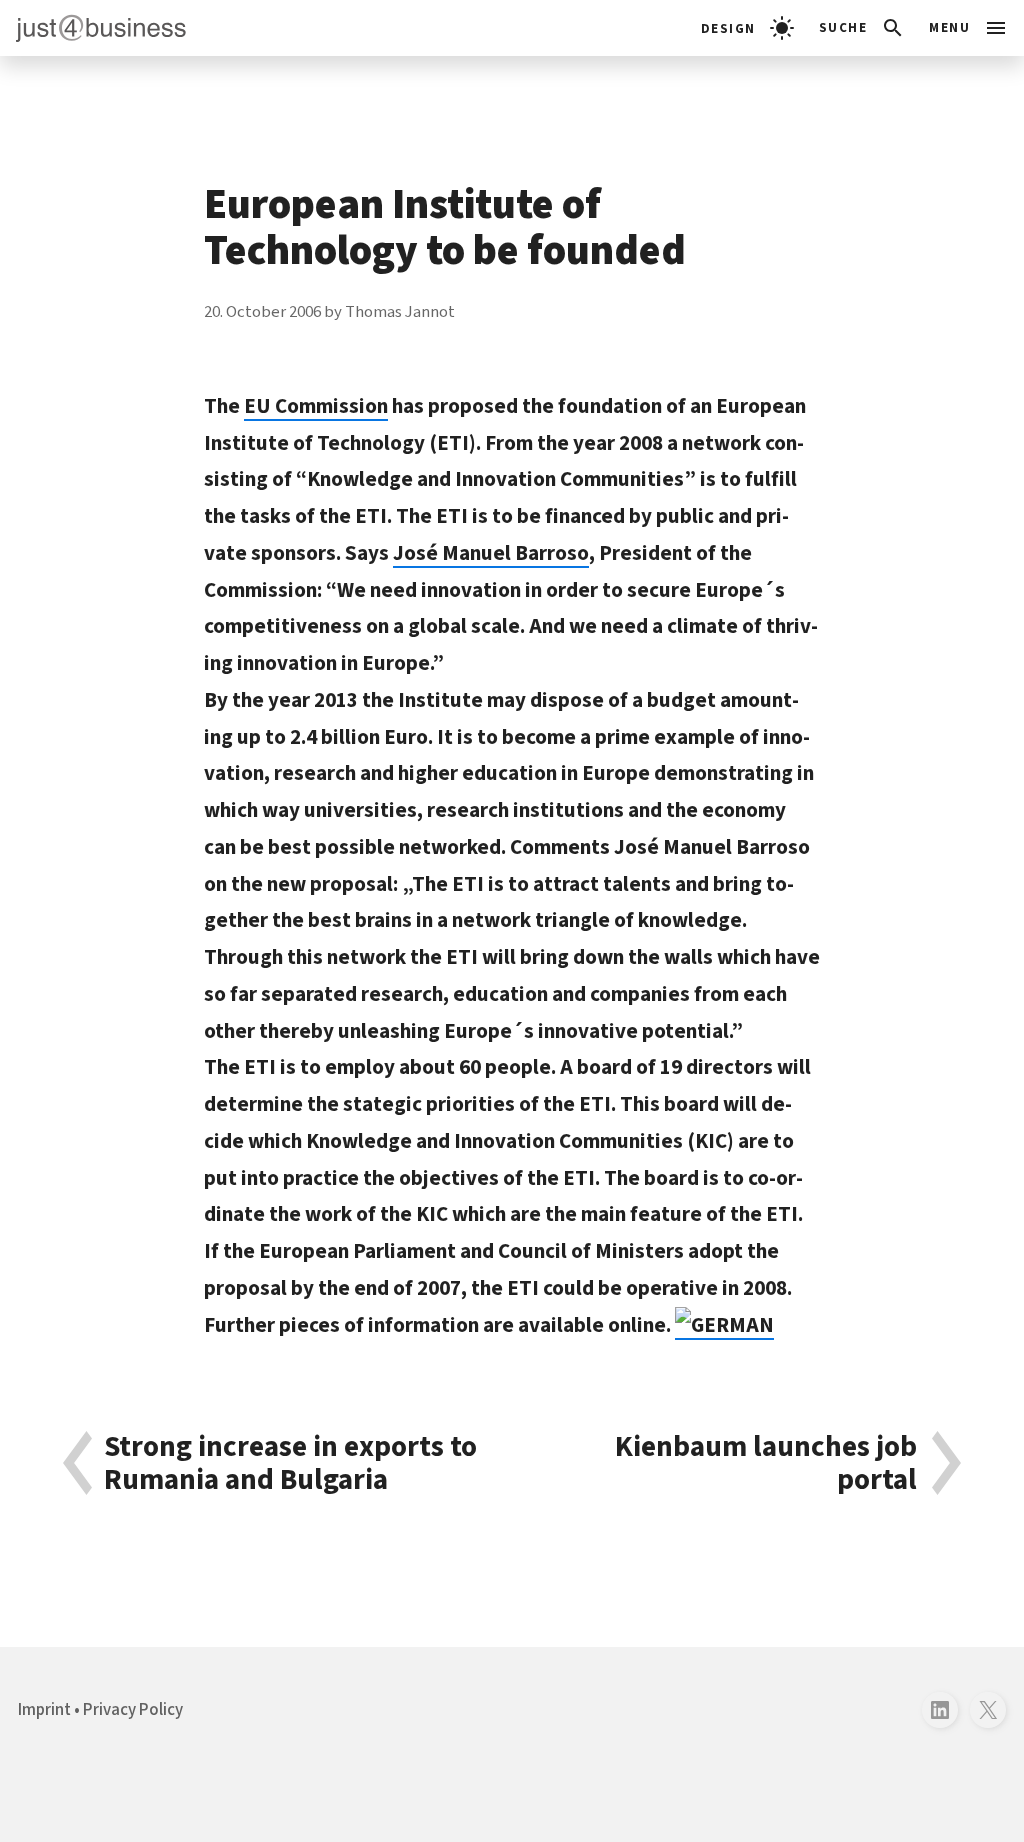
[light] (747, 28)
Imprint (44, 1710)
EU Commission (316, 406)
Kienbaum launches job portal (766, 1463)
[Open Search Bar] (862, 28)
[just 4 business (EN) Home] (93, 28)
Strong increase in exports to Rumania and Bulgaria (290, 1463)
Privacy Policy (133, 1710)
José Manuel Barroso (491, 553)
